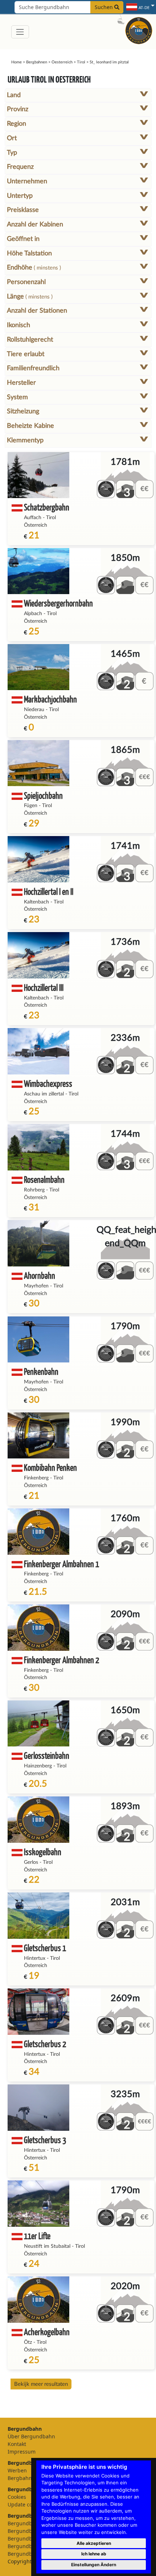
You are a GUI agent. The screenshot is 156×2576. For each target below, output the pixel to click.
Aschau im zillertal (44, 1094)
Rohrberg (34, 1190)
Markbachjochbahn (50, 699)
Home (17, 62)
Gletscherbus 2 (45, 2044)
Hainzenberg (38, 1766)
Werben (17, 2470)
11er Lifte (37, 2236)
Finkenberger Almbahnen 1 (61, 1564)
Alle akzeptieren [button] (94, 2543)
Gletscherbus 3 (45, 2140)
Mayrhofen (36, 1286)
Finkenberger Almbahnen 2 (61, 1660)
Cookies (17, 2497)
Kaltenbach (36, 902)
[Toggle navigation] (20, 32)
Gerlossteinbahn (47, 1755)
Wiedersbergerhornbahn (58, 603)
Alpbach (33, 614)
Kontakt (17, 2444)
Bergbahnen (37, 62)
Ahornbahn (40, 1275)
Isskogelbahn (43, 1852)
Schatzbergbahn (47, 507)
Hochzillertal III (44, 987)
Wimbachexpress (48, 1083)
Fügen (31, 806)
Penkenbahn (41, 1371)
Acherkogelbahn (47, 2332)
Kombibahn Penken (50, 1467)
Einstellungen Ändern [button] (94, 2565)
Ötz (28, 2342)
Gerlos (31, 1862)
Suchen (104, 7)
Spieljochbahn (43, 795)
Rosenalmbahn (44, 1179)
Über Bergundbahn (31, 2436)
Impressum (22, 2452)
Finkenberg (36, 1478)
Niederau (34, 710)
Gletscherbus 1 (45, 1948)
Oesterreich (62, 62)
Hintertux (35, 1958)
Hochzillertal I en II (49, 891)
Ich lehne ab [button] (94, 2554)
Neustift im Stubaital (47, 2246)
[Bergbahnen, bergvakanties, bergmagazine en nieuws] (139, 30)
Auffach (33, 518)
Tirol (81, 62)
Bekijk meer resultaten (41, 2384)
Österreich (36, 525)
